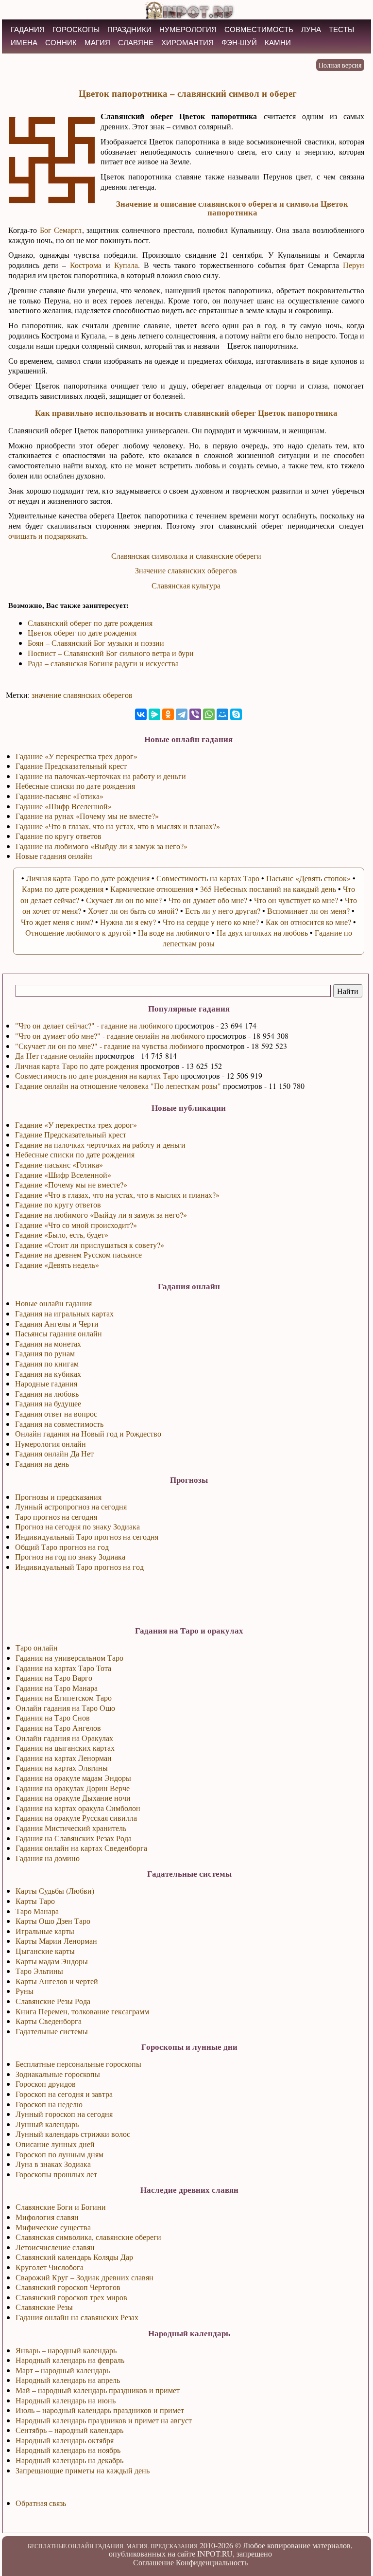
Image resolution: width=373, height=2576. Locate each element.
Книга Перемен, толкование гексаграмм (82, 2011)
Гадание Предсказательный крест (71, 1134)
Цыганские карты (45, 1951)
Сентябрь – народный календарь (69, 2430)
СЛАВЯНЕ (136, 43)
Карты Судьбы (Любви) (55, 1891)
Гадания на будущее (48, 1403)
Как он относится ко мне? (308, 922)
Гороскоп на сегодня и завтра (64, 2094)
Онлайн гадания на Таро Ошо (65, 1708)
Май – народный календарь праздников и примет (98, 2390)
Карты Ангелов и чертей (57, 1981)
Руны (25, 1991)
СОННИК (61, 43)
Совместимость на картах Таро (208, 878)
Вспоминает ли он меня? (308, 911)
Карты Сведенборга (49, 2021)
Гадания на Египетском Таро (64, 1697)
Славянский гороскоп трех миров (71, 2297)
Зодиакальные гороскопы (58, 2074)
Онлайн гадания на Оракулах (64, 1738)
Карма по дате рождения (63, 889)
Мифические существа (53, 2227)
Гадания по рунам (45, 1353)
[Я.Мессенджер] (154, 714)
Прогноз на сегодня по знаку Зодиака (77, 1526)
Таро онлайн (37, 1647)
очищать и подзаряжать (47, 536)
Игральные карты (45, 1931)
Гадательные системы (52, 2031)
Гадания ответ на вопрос (56, 1413)
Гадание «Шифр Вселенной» (63, 1175)
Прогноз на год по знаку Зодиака (70, 1556)
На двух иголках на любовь (262, 933)
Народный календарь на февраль (70, 2360)
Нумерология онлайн (51, 1444)
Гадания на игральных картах (64, 1313)
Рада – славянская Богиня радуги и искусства (103, 663)
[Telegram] (182, 714)
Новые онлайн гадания (53, 1303)
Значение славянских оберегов (186, 570)
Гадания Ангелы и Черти (57, 1324)
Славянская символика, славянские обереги (88, 2237)
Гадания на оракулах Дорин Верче (73, 1788)
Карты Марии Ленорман (56, 1941)
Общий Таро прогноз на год (62, 1547)
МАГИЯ (97, 43)
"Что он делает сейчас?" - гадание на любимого (94, 1025)
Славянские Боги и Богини (61, 2207)
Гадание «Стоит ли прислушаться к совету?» (90, 1245)
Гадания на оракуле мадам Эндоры (73, 1778)
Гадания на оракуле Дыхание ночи (73, 1798)
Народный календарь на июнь (66, 2400)
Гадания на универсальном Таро (69, 1658)
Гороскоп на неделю (49, 2104)
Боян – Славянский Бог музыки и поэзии (96, 643)
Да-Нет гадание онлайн (54, 1056)
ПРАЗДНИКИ (129, 29)
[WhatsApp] (209, 714)
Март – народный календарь (63, 2370)
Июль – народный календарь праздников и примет (100, 2410)
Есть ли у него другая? (223, 911)
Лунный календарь (47, 2124)
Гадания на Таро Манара (57, 1688)
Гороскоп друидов (46, 2084)
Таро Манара (37, 1911)
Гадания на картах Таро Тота (63, 1668)
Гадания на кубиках (48, 1374)
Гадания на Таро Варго (54, 1678)
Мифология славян (47, 2217)
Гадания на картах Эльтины (62, 1768)
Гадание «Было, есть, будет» (62, 1235)
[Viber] (195, 714)
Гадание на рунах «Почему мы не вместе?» (87, 816)
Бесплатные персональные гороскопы (78, 2064)
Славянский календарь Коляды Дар (74, 2257)
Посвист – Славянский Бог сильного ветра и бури (111, 653)
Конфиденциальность (212, 2562)
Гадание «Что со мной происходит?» (76, 1225)
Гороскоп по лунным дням (59, 2154)
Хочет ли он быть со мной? (133, 911)
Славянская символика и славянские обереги (186, 556)
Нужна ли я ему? (128, 922)
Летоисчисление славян (55, 2247)
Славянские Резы (44, 2307)
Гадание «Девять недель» (57, 1265)
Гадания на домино (48, 1858)
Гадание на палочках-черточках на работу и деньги (100, 1145)
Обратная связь (41, 2503)
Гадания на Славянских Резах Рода (74, 1838)
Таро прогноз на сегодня (56, 1517)
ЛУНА (311, 29)
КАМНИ (278, 43)
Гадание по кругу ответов (58, 1204)
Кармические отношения (152, 889)
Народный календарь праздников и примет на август (104, 2420)
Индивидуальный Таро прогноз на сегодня (87, 1537)
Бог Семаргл (61, 230)
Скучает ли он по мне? (124, 900)
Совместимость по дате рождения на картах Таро (97, 1075)
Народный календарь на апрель (68, 2380)
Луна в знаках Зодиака (53, 2164)
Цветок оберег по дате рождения (82, 632)
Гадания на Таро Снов (53, 1717)
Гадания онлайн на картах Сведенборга (81, 1848)
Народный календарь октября (65, 2440)
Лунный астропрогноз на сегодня (71, 1506)
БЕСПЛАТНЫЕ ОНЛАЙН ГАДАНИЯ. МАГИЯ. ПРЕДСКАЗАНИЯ (113, 2546)
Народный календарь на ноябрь (68, 2450)
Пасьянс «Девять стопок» (308, 878)
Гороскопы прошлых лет (56, 2174)
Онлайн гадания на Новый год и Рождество (88, 1433)
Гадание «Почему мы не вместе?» (71, 1184)
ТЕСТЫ (341, 29)
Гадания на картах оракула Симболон (78, 1808)
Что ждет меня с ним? (57, 922)
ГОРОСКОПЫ (76, 29)
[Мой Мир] (222, 714)
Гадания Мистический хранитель (71, 1828)
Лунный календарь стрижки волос (73, 2134)
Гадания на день (42, 1464)
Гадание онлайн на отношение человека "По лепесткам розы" (118, 1086)
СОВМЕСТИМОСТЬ (259, 29)
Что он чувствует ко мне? (296, 900)
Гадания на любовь (47, 1394)
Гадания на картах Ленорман (64, 1758)
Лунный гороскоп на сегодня (64, 2114)
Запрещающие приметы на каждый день (83, 2470)
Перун (354, 265)
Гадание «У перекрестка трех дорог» (76, 1125)
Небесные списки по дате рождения (75, 1154)
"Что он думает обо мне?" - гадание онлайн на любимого (110, 1036)
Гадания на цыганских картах (65, 1748)
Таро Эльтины (39, 1971)
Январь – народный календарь (66, 2350)
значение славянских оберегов (82, 695)
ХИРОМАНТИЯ (187, 43)
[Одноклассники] (168, 714)
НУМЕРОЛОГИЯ (188, 29)
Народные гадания (46, 1383)
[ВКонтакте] (141, 714)
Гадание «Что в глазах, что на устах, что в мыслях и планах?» (117, 1195)
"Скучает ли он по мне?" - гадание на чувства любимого (109, 1046)
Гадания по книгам (47, 1363)
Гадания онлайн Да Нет (54, 1453)
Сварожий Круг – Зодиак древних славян (85, 2277)
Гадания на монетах (48, 1343)
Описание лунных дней (55, 2144)
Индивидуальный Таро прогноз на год (79, 1567)
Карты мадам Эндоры (52, 1961)
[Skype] (236, 714)
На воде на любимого (174, 933)
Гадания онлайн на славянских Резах (77, 2317)
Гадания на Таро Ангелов (58, 1728)
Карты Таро (35, 1901)
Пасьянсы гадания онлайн (59, 1333)
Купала (126, 265)
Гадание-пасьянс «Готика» (59, 1164)
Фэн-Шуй (239, 43)
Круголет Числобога (50, 2267)
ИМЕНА (24, 43)
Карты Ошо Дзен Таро (53, 1921)
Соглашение (153, 2562)
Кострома (86, 265)
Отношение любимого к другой (78, 933)
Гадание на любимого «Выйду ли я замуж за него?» (101, 1215)
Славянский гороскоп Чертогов (68, 2287)
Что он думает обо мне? (208, 900)
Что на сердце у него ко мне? (211, 922)
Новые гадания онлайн (54, 856)
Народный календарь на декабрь (69, 2460)
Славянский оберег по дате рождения (90, 623)
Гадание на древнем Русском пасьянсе (78, 1254)
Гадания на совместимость (59, 1424)
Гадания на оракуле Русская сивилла (76, 1818)
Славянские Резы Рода (53, 2001)
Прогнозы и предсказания (58, 1497)
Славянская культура (186, 585)
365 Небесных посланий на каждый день (268, 889)
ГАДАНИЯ (28, 29)
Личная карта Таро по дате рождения (77, 1066)
